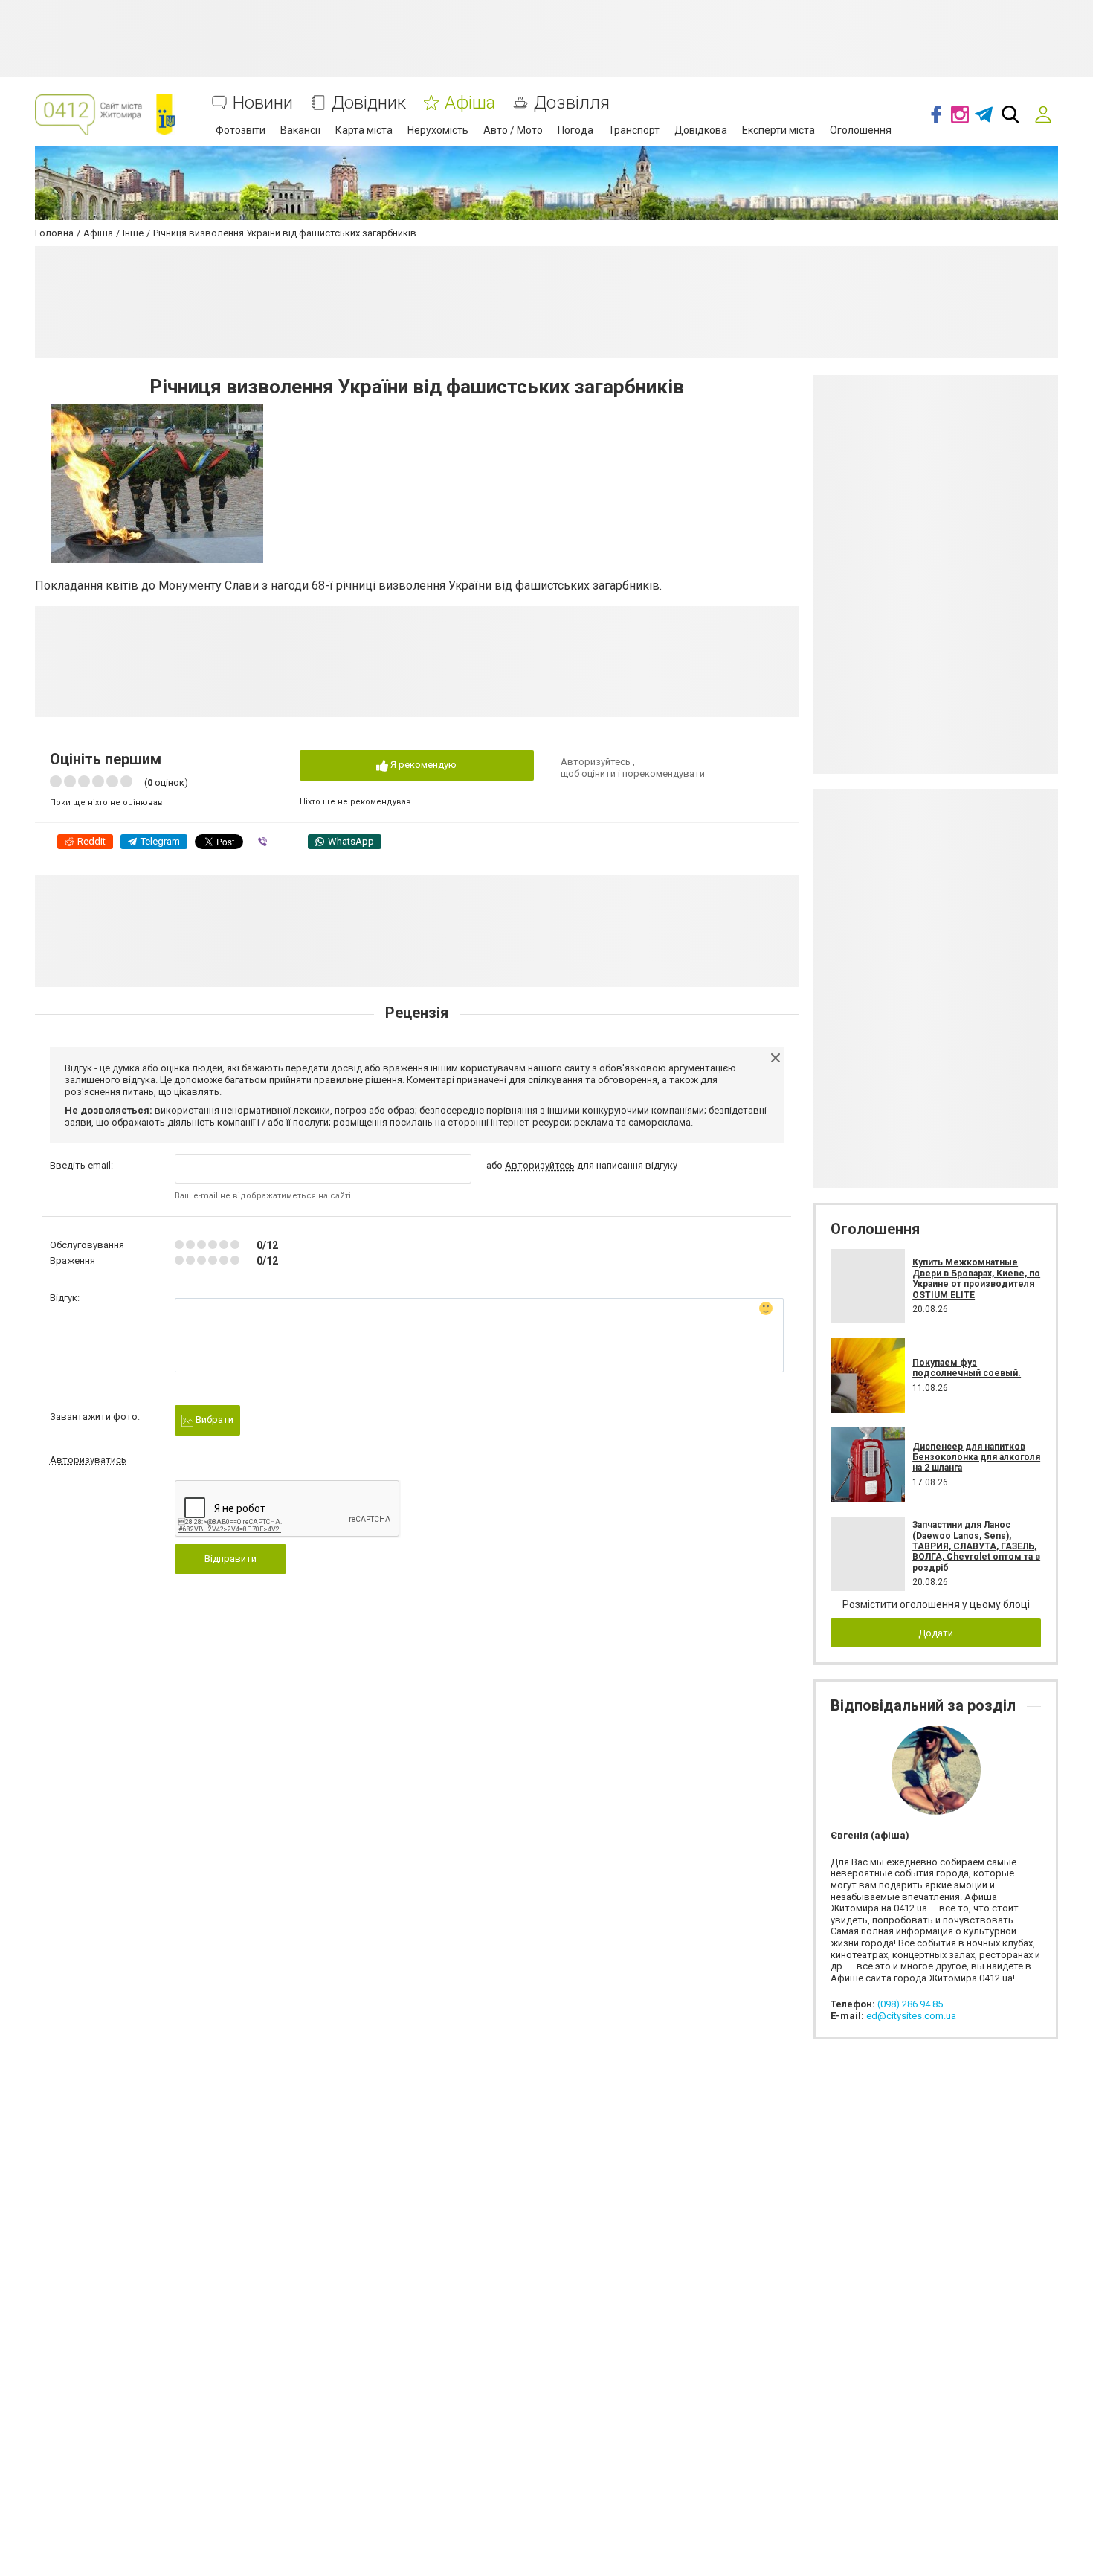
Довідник (369, 103)
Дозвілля (572, 103)
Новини (263, 103)
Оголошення (861, 130)
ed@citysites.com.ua (911, 2016)
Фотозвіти (241, 130)
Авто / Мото (513, 130)
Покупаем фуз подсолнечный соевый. (967, 1368)
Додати (936, 1633)
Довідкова (701, 130)
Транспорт (634, 130)
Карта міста (364, 130)
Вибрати (213, 1420)
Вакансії (300, 130)
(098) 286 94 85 (910, 2004)
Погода (575, 130)
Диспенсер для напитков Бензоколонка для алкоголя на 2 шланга (976, 1458)
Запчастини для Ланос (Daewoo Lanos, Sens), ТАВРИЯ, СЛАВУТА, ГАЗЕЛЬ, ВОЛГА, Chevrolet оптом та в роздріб (976, 1546)
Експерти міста (778, 130)
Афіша (470, 103)
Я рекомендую (422, 765)
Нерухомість (438, 130)
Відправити (230, 1559)
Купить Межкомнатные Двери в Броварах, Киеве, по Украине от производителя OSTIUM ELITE (976, 1278)
